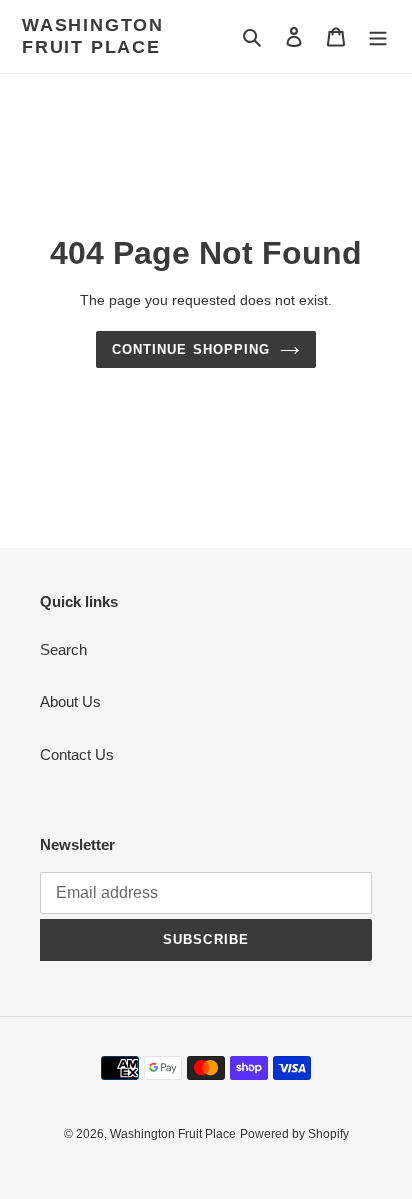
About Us (70, 701)
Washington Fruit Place (93, 36)
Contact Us (77, 754)
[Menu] (378, 36)
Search (63, 649)
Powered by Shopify (294, 1134)
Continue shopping (191, 349)
